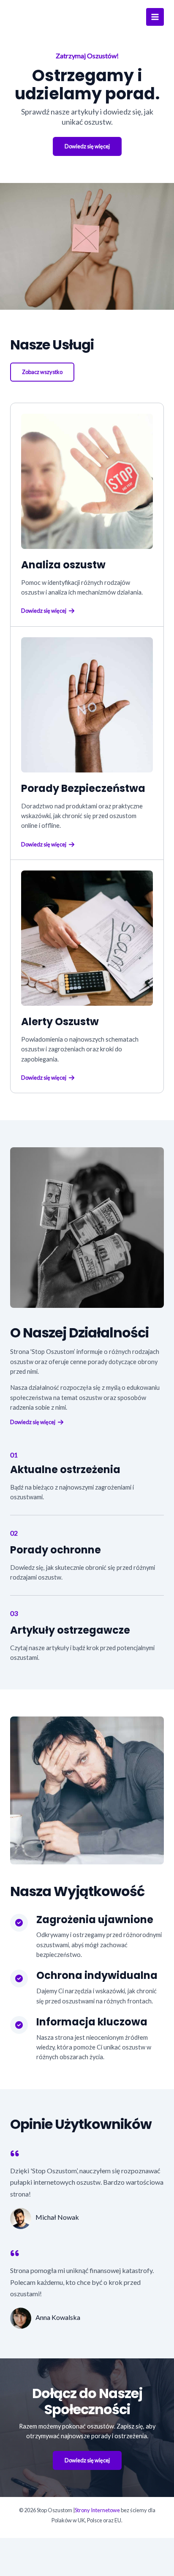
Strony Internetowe (97, 2510)
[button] (42, 372)
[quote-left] (15, 2153)
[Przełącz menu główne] (155, 17)
